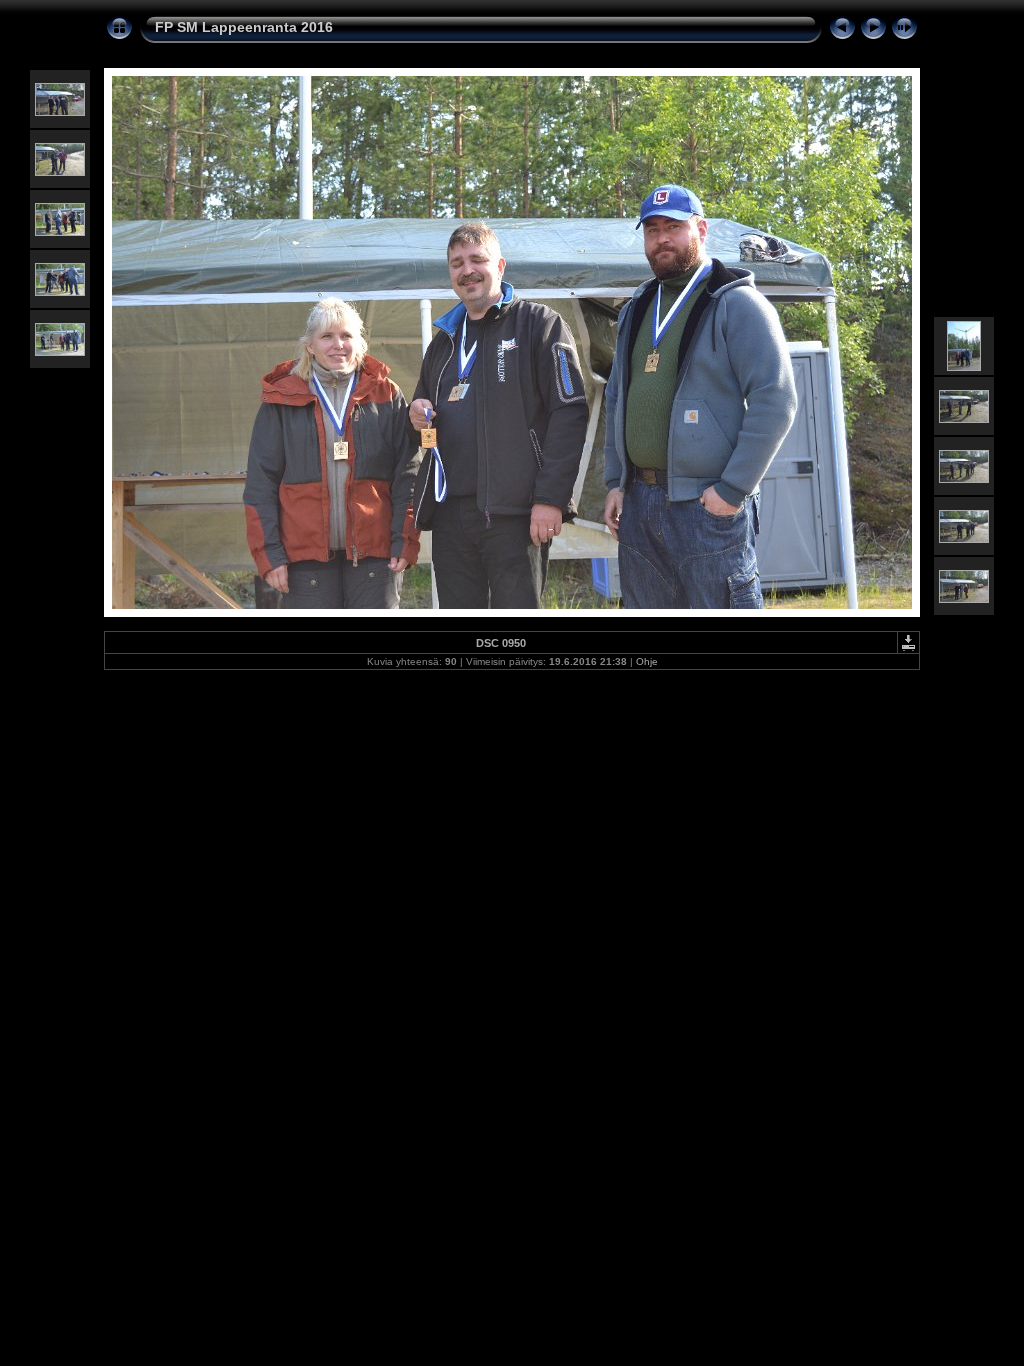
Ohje (647, 661)
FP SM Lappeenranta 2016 (244, 27)
